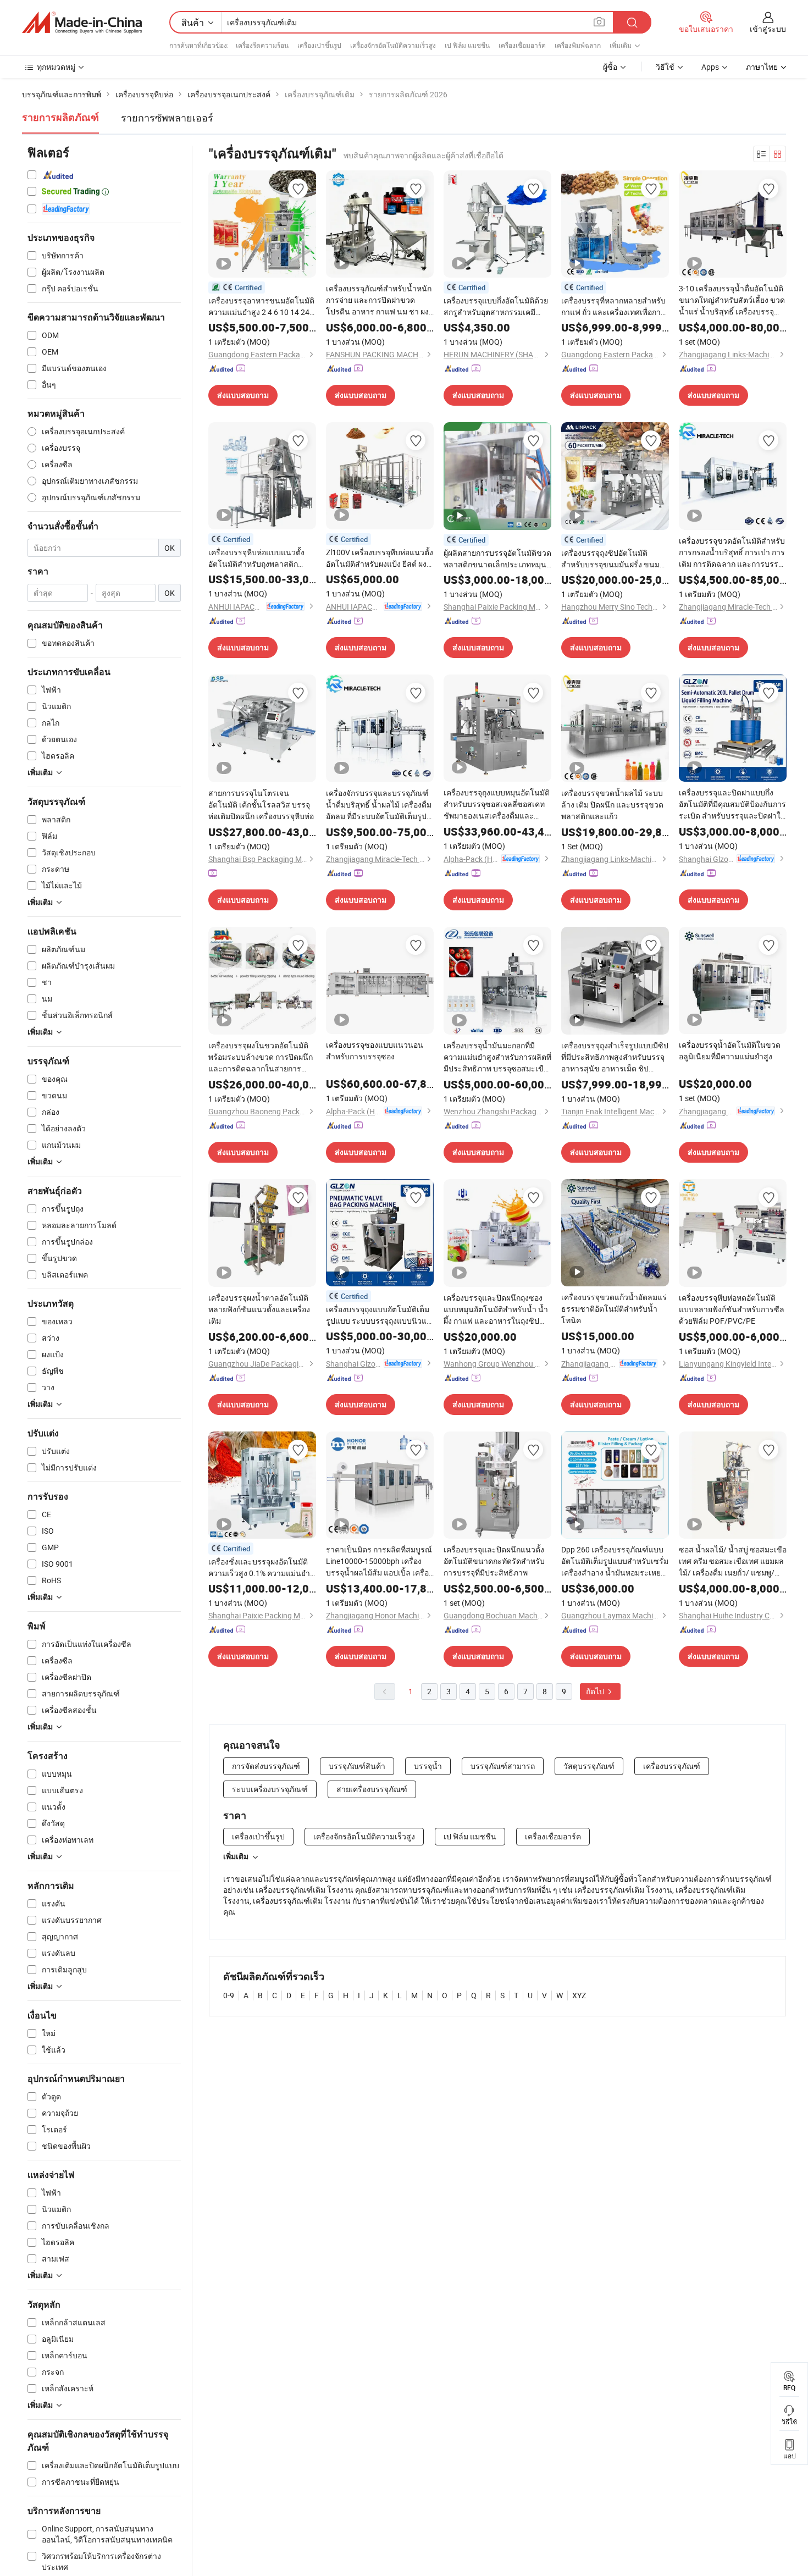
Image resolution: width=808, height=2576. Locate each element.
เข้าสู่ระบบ (768, 29)
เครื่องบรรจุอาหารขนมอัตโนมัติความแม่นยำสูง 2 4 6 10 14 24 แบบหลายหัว (261, 306)
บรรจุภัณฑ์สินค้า (357, 1766)
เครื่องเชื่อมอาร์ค (522, 45)
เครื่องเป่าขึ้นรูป (319, 45)
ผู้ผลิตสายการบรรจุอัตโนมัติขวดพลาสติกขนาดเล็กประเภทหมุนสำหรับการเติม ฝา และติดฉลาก (497, 559)
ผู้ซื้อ (610, 67)
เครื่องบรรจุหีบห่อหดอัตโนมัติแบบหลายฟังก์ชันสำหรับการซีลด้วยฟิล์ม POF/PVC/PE (732, 1309)
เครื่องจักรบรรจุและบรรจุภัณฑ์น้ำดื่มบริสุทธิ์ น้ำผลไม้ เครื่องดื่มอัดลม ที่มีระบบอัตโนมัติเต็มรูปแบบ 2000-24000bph (379, 805)
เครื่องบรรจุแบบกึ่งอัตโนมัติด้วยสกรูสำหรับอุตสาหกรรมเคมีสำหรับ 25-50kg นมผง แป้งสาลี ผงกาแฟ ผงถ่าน (496, 306)
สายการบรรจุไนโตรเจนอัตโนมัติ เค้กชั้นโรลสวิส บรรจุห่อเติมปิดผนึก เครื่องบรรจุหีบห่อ (261, 805)
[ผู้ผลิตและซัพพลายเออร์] (82, 23)
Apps (710, 67)
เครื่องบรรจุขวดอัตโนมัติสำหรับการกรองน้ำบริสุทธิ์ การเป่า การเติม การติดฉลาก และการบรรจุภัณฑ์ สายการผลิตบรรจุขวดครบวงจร (732, 552)
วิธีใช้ (665, 67)
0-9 (229, 1995)
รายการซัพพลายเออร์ (167, 118)
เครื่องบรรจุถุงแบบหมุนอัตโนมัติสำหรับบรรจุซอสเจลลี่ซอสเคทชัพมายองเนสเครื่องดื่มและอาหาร (497, 804)
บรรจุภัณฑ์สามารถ (503, 1766)
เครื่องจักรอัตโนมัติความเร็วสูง (393, 45)
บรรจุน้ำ (428, 1766)
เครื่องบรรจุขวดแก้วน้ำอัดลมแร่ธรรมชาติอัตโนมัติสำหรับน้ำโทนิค (614, 1309)
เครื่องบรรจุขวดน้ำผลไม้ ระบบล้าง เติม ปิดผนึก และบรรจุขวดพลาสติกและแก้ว (612, 805)
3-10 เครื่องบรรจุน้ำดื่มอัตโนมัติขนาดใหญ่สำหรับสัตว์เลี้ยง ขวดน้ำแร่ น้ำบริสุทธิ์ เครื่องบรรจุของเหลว (732, 300)
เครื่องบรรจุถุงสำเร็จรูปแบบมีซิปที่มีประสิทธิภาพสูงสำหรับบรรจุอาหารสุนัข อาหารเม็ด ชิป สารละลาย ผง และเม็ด (615, 1057)
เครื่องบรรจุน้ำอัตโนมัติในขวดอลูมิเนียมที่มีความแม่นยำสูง (730, 1051)
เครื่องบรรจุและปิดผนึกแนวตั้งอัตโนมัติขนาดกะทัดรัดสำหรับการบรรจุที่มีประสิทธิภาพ (494, 1561)
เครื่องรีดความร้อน (262, 45)
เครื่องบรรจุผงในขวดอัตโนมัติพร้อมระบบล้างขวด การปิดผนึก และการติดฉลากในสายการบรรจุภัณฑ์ (261, 1057)
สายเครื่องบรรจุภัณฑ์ (372, 1789)
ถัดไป (596, 1691)
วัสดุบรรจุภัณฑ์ (589, 1766)
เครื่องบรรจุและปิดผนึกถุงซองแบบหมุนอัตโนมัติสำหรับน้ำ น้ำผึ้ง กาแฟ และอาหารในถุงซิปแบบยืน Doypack (496, 1309)
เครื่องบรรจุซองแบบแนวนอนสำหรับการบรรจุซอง (375, 1051)
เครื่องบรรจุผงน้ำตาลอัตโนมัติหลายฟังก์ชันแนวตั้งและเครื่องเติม (259, 1309)
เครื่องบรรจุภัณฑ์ (672, 1766)
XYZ (579, 1995)
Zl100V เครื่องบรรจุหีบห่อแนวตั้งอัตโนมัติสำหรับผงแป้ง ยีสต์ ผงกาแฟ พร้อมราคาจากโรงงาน (380, 558)
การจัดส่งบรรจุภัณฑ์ (266, 1766)
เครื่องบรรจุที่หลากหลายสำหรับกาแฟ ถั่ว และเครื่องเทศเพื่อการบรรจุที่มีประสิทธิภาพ (613, 306)
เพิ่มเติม (236, 1856)
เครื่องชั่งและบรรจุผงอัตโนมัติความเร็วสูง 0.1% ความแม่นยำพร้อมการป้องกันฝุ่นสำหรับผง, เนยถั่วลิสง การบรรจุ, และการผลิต (259, 1568)
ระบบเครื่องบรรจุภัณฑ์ (270, 1789)
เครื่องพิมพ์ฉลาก (578, 45)
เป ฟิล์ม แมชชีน (467, 45)
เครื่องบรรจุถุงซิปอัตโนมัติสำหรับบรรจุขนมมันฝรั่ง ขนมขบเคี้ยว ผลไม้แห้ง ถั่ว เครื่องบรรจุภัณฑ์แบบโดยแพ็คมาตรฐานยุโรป (611, 559)
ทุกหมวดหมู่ (56, 67)
